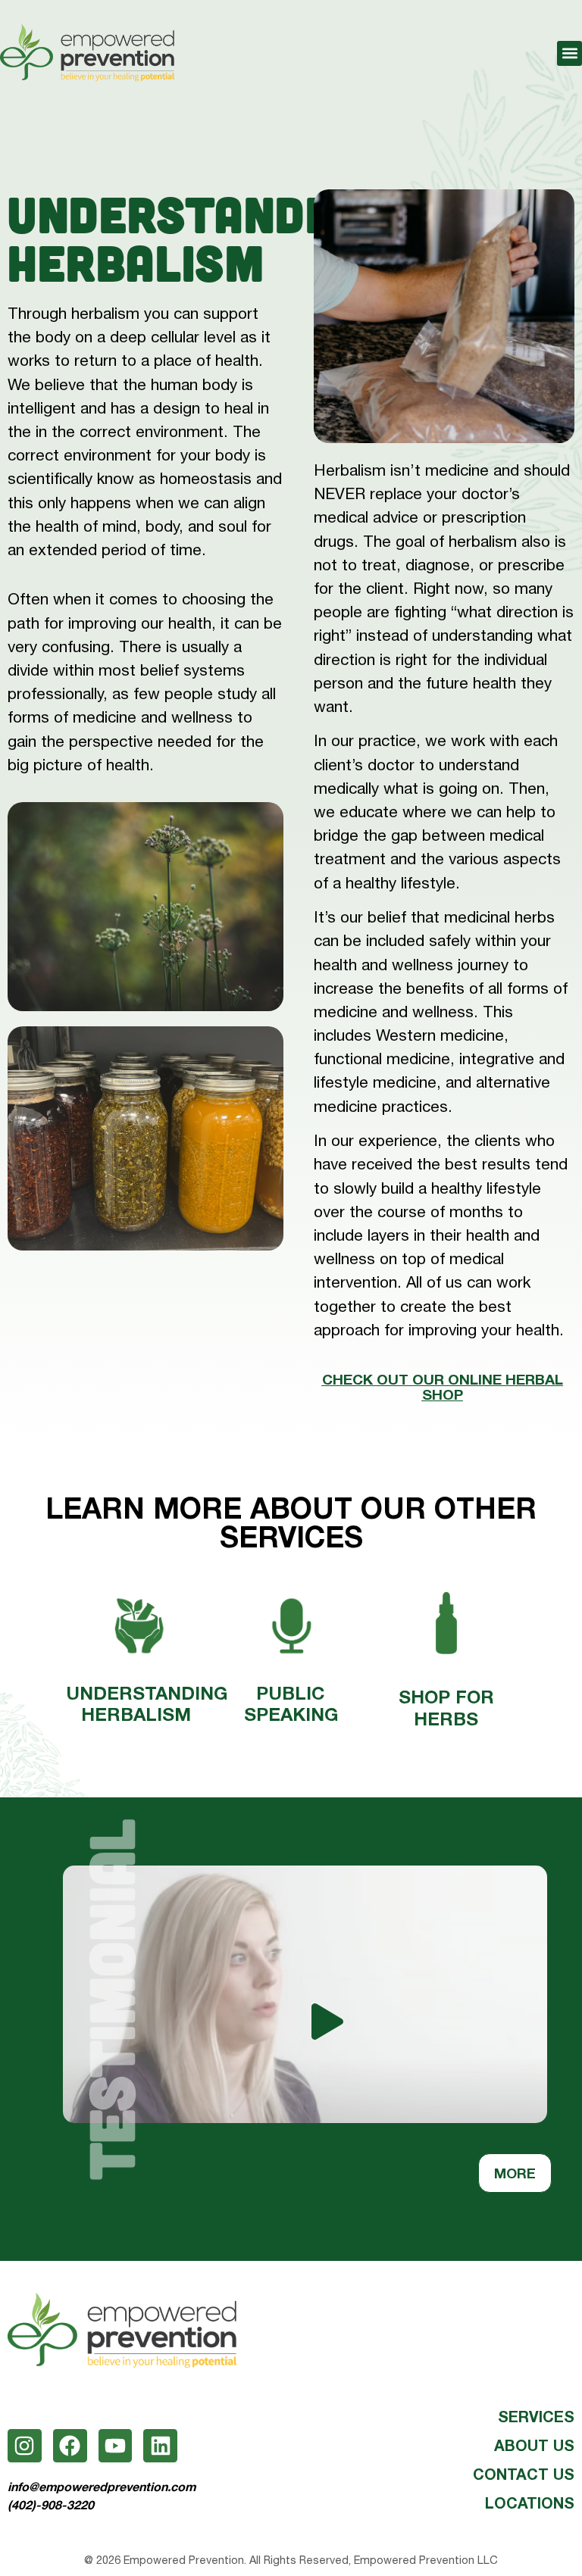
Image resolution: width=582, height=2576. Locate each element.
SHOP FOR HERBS (446, 1708)
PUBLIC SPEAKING (291, 1704)
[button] (569, 53)
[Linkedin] (160, 2446)
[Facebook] (70, 2446)
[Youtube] (116, 2446)
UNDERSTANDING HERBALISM (147, 1704)
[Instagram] (25, 2446)
